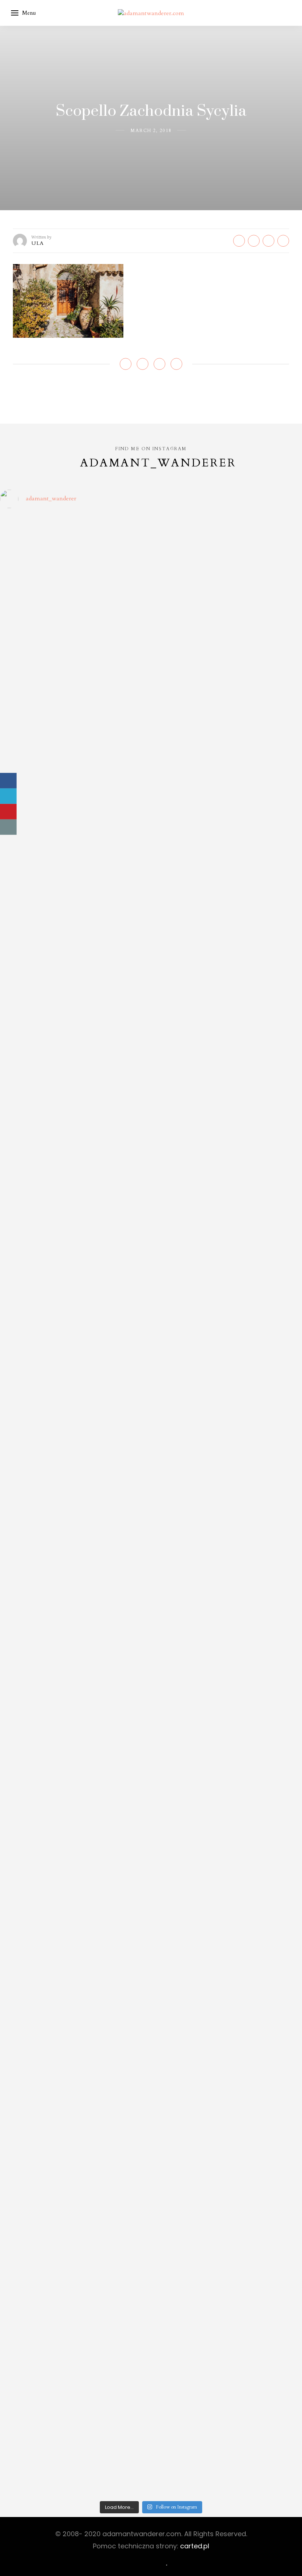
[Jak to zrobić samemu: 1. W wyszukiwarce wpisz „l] (113, 655)
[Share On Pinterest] (8, 812)
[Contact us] (8, 827)
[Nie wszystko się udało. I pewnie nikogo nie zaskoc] (189, 1842)
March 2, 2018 (151, 131)
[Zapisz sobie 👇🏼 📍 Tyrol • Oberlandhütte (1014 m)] (189, 878)
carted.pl (195, 2546)
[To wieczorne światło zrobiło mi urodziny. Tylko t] (189, 1530)
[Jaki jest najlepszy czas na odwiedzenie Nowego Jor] (189, 2138)
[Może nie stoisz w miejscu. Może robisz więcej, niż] (36, 1826)
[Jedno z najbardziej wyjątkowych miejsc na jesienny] (113, 2134)
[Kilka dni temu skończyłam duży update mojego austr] (189, 1376)
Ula (38, 243)
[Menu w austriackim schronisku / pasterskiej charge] (36, 622)
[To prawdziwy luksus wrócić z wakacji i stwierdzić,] (113, 1368)
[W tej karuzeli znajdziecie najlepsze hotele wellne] (36, 2276)
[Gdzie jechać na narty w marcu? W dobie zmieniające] (113, 1636)
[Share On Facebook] (8, 781)
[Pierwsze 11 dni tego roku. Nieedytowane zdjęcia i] (113, 1818)
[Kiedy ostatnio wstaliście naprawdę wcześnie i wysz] (36, 1632)
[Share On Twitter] (8, 796)
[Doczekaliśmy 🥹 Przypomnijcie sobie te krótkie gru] (36, 1344)
